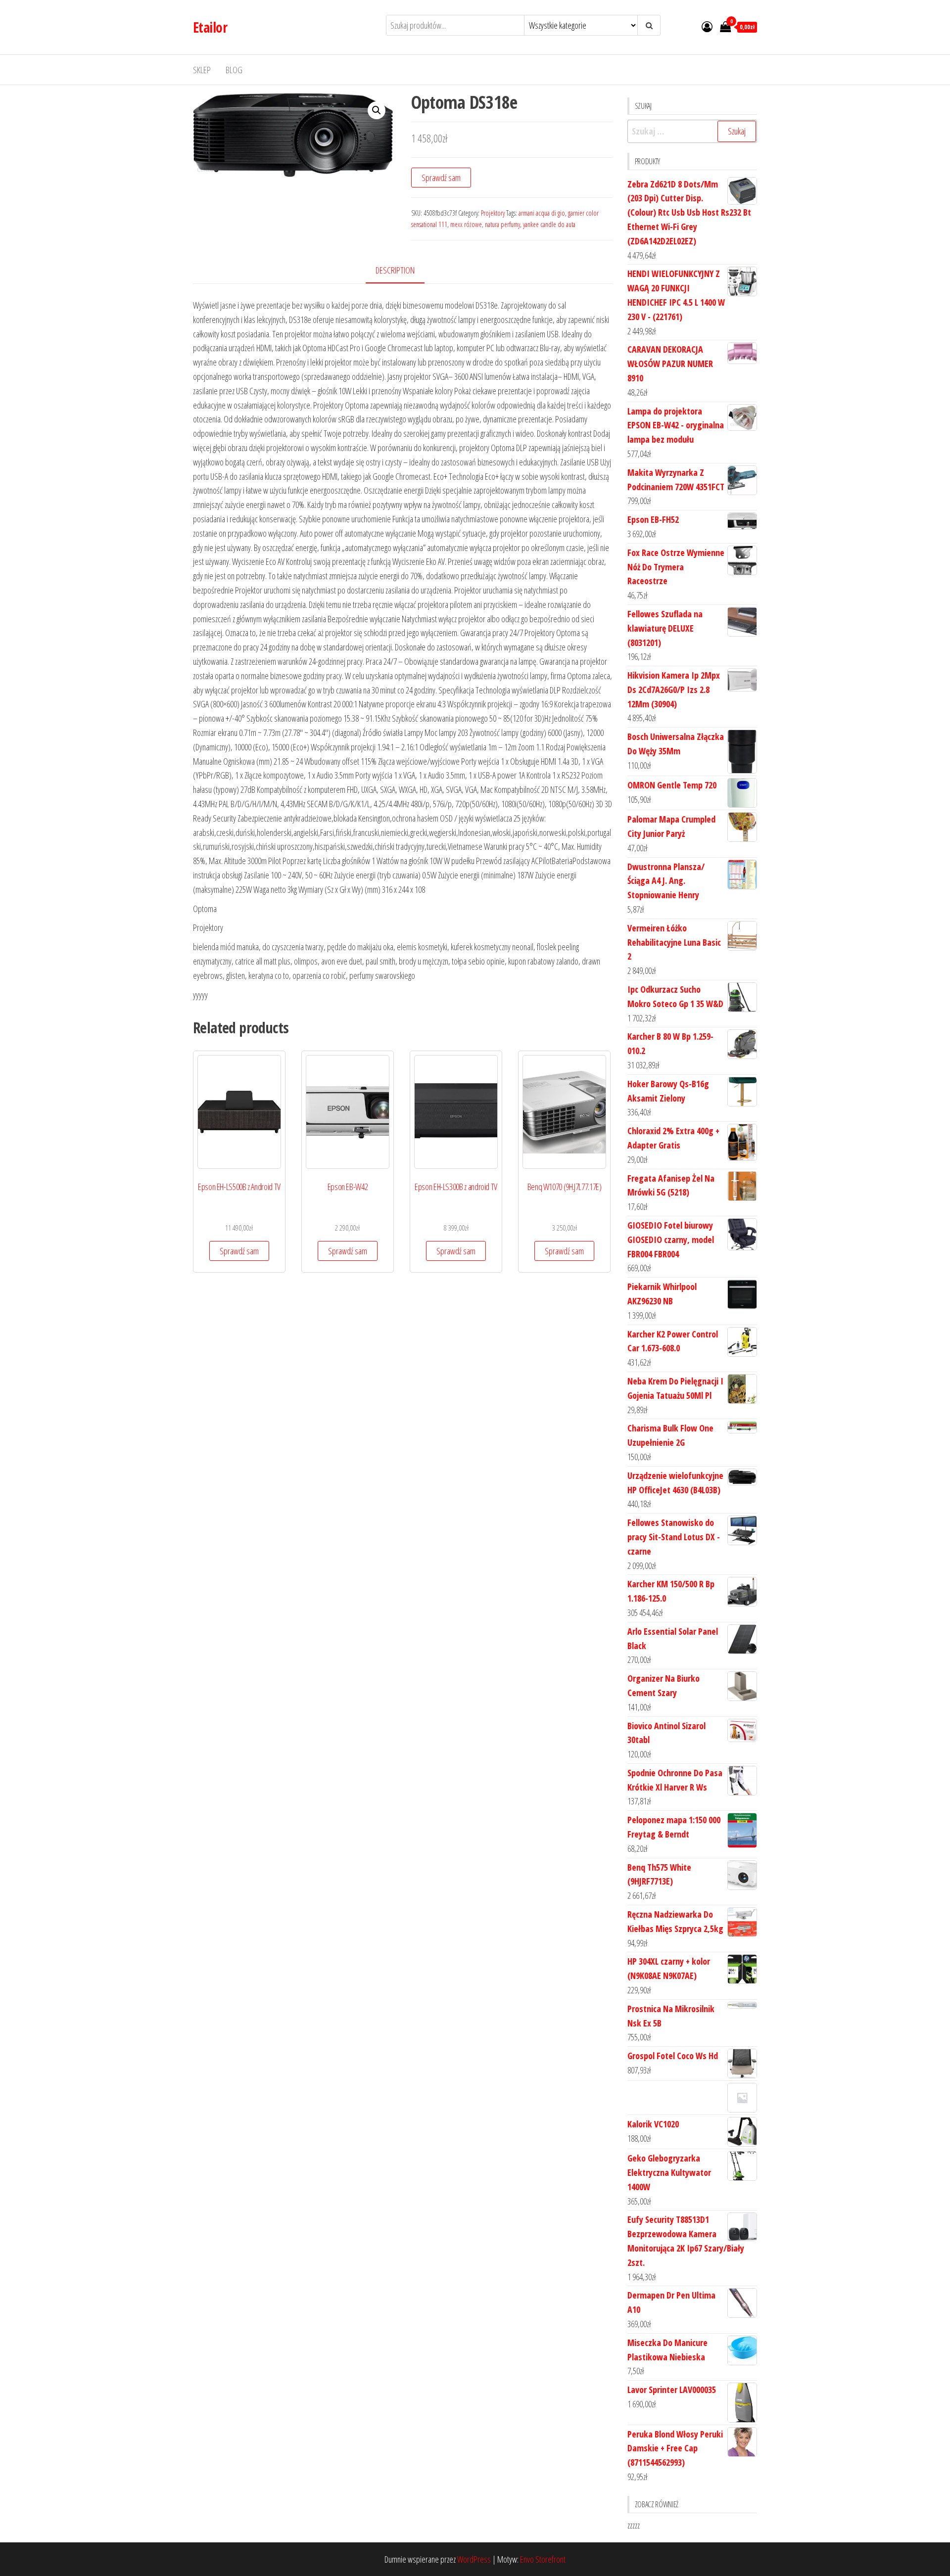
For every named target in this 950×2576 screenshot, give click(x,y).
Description (395, 270)
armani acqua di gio (542, 213)
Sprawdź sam (441, 178)
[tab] (403, 271)
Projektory (493, 213)
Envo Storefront (543, 2559)
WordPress (474, 2559)
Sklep (202, 70)
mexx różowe (466, 224)
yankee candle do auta (549, 224)
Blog (234, 70)
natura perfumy (502, 224)
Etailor (210, 27)
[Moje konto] (707, 26)
